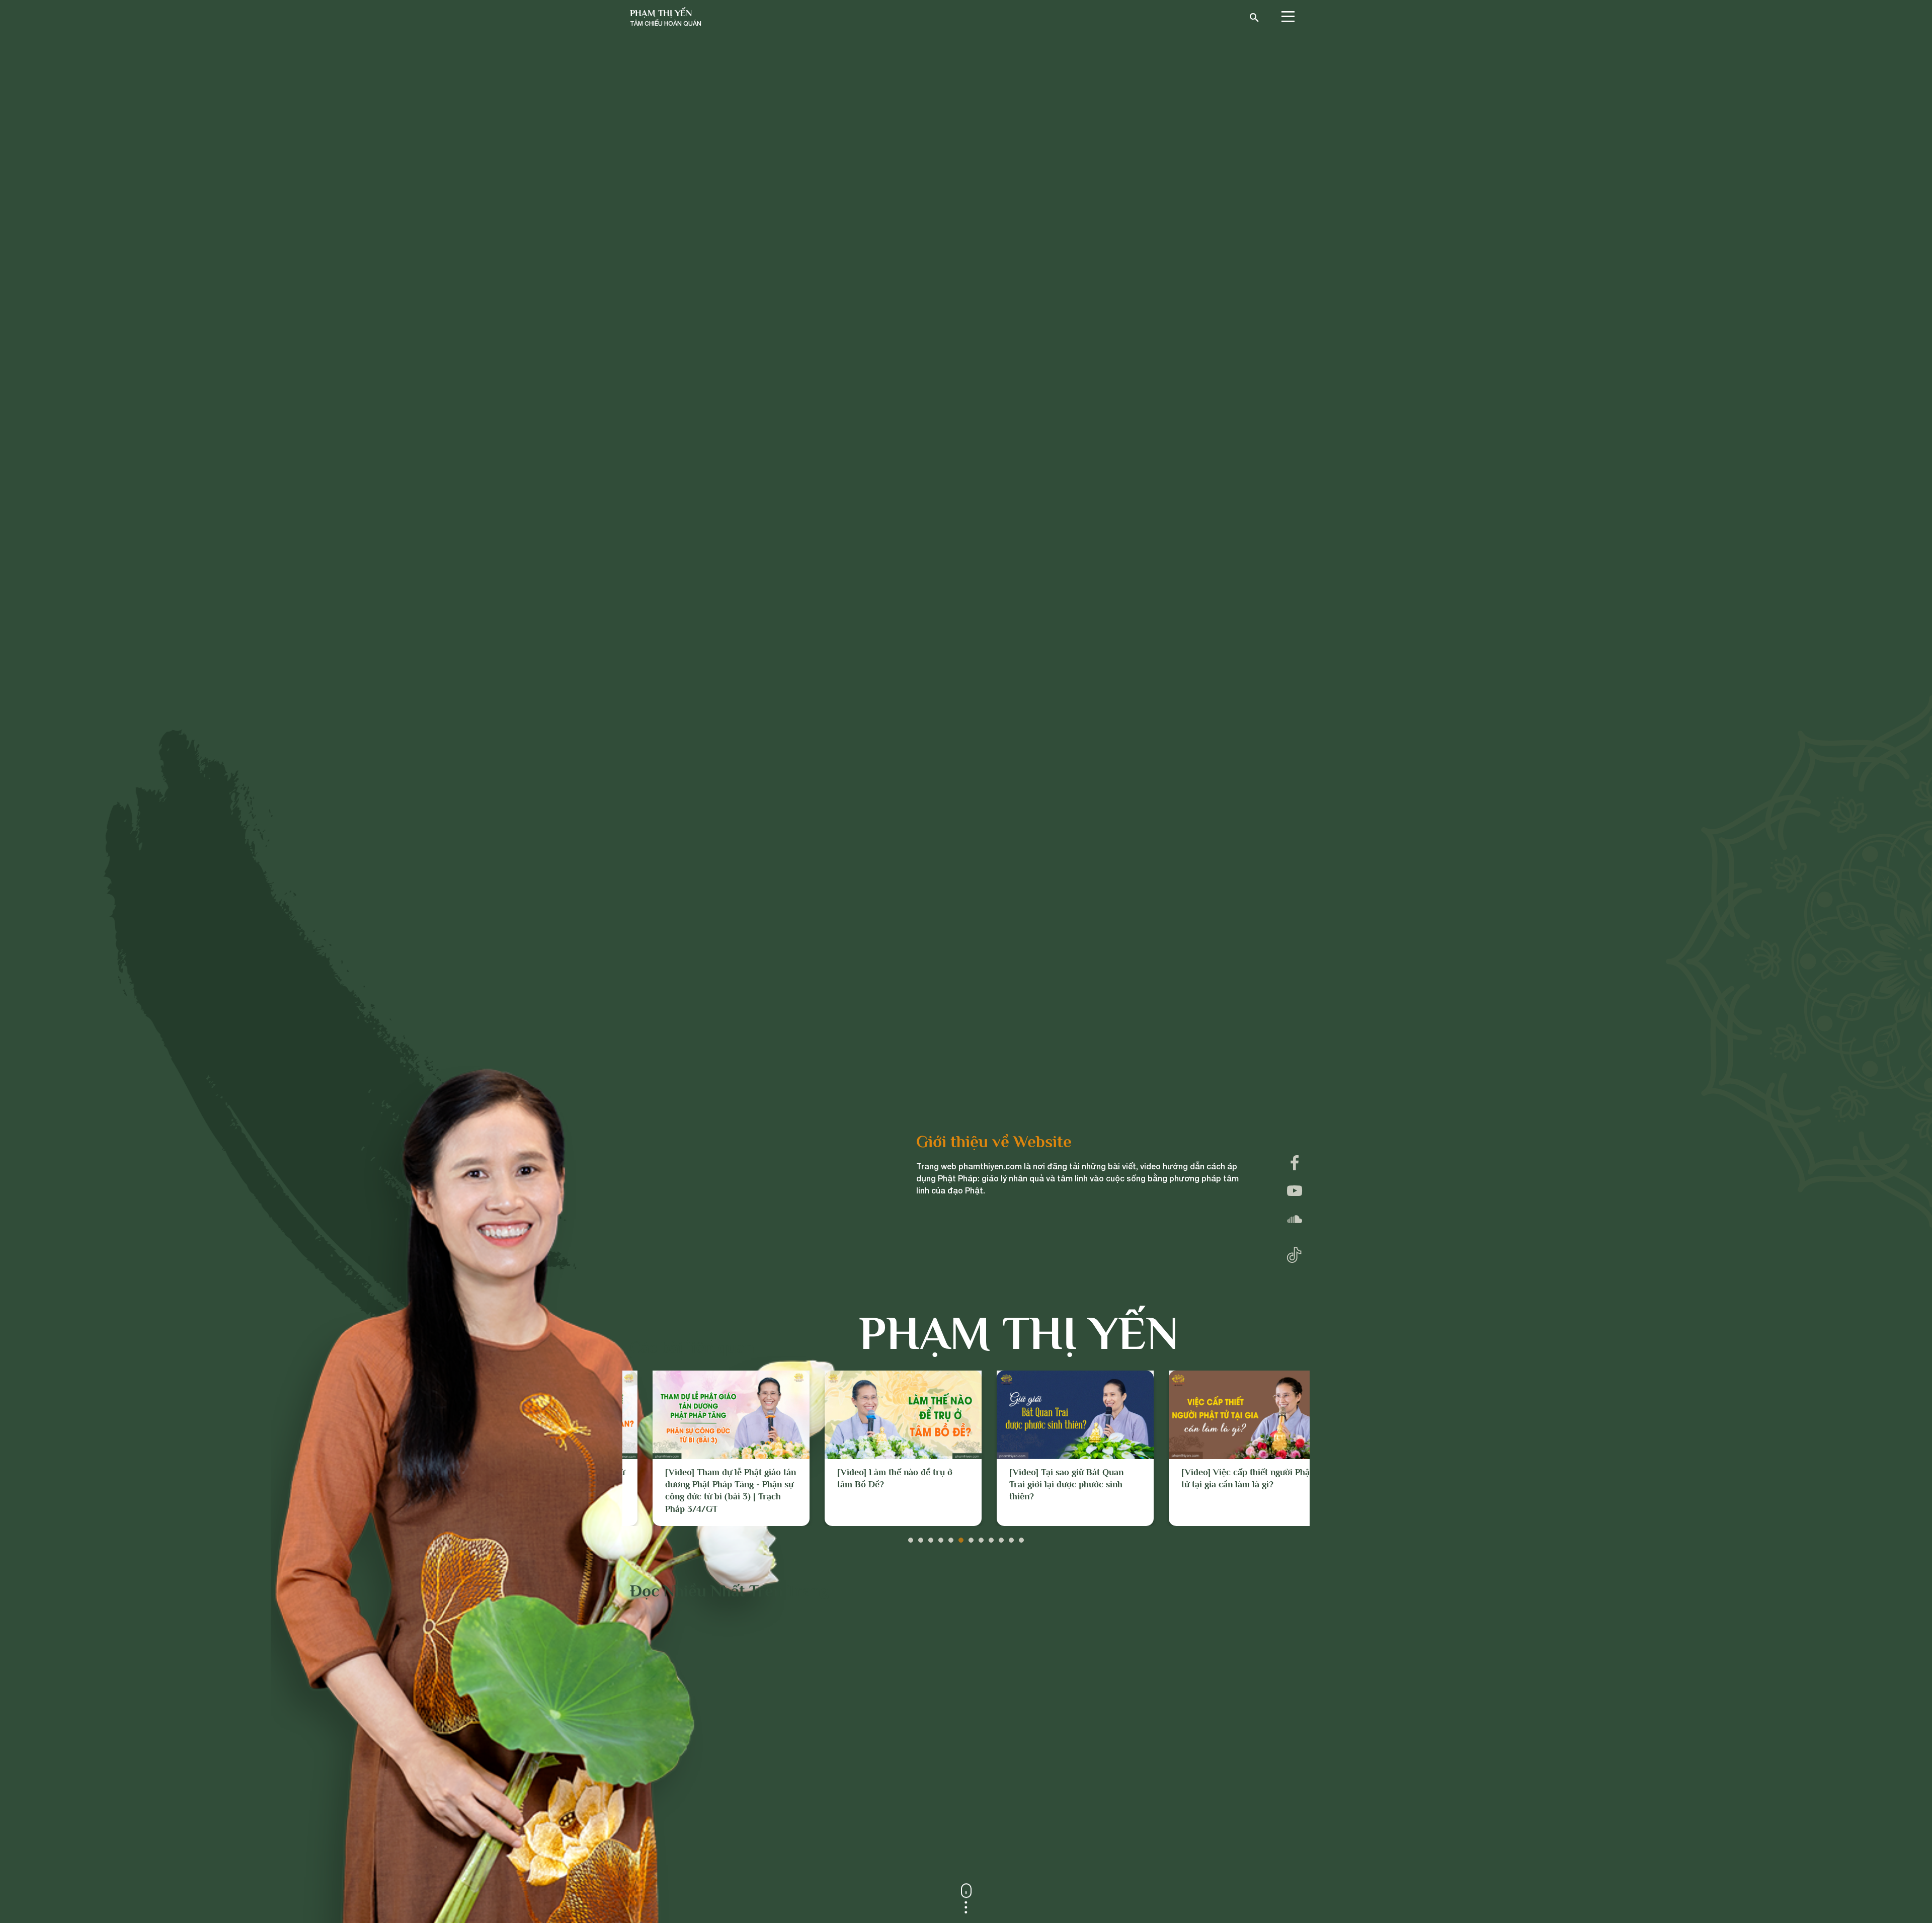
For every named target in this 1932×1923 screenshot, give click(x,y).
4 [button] (941, 1538)
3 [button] (931, 1538)
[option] (708, 1448)
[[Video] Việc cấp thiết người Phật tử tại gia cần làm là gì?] (1053, 1415)
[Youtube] (1295, 1191)
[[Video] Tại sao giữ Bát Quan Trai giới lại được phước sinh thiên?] (880, 1415)
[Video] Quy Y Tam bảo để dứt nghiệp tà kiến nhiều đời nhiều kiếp (1219, 1485)
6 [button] (961, 1538)
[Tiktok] (1294, 1253)
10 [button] (1001, 1538)
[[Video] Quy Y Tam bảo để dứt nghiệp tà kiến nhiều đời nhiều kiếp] (1225, 1415)
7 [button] (971, 1538)
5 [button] (951, 1538)
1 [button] (911, 1538)
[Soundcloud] (1295, 1219)
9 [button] (991, 1538)
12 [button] (1021, 1538)
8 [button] (981, 1538)
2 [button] (921, 1538)
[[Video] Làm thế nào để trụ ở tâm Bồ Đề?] (708, 1415)
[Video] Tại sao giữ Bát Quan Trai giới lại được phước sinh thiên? (872, 1485)
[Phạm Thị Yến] (666, 18)
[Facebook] (1295, 1163)
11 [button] (1011, 1538)
